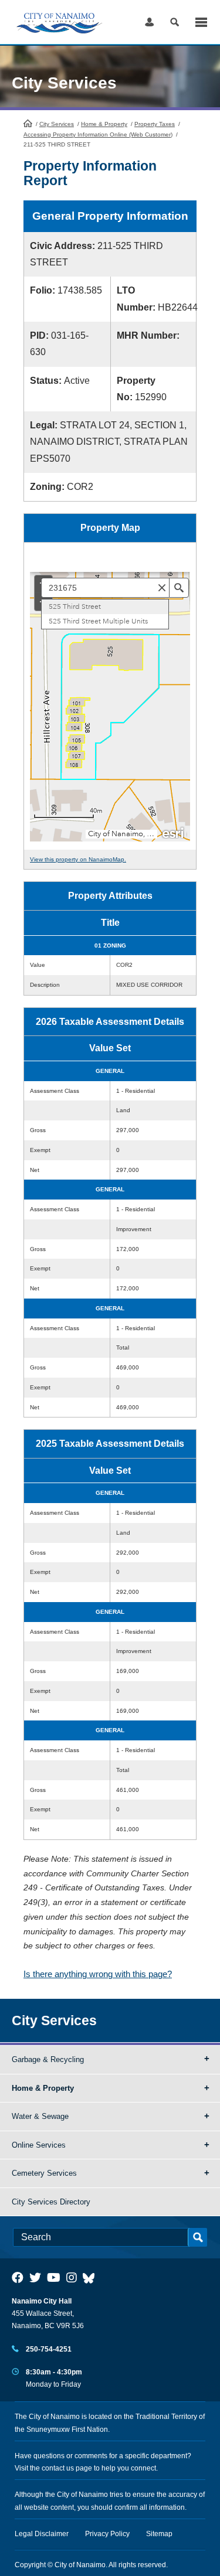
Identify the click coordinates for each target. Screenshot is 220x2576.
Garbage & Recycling (48, 2059)
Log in (149, 22)
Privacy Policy (107, 2534)
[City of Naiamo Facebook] (18, 2278)
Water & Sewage (40, 2116)
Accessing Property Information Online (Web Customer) (98, 134)
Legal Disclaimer (42, 2534)
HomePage (28, 123)
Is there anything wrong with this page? (98, 1974)
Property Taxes (155, 124)
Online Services (39, 2145)
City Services (57, 124)
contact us (58, 2468)
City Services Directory (51, 2202)
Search (175, 22)
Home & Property (104, 124)
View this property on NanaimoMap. (78, 859)
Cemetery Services (44, 2173)
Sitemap (159, 2534)
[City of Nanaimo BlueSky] (92, 2278)
